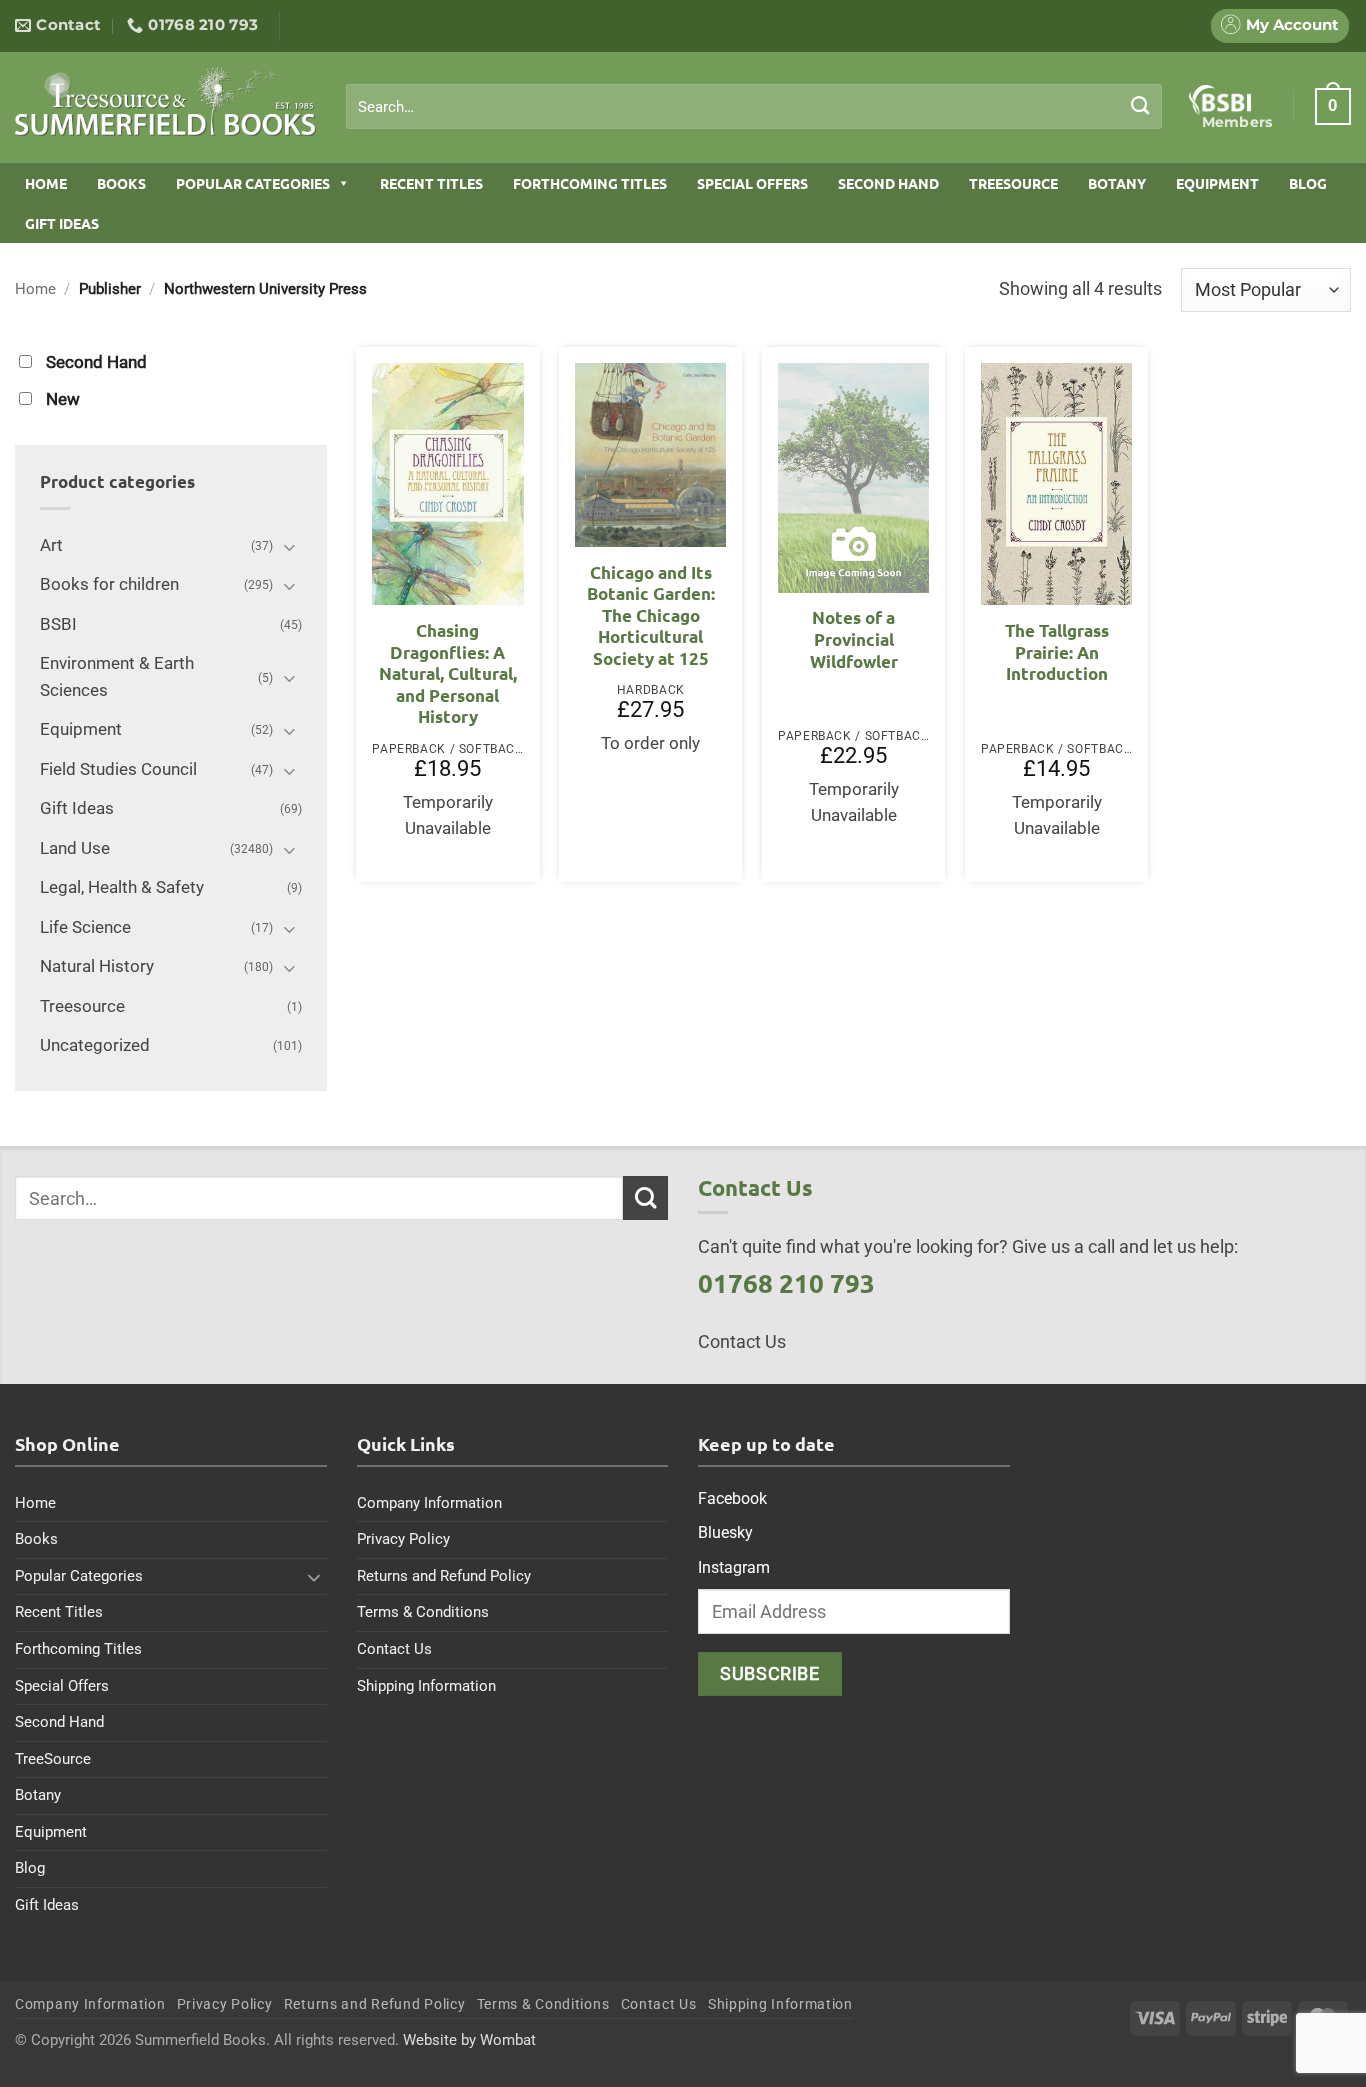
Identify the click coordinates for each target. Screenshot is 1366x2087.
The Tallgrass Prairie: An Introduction (1057, 652)
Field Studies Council (118, 769)
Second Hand (888, 183)
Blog (1308, 183)
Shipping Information (426, 1686)
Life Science (85, 927)
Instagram (734, 1567)
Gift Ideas (62, 223)
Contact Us (394, 1649)
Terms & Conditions (423, 1612)
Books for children (109, 584)
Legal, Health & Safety (122, 887)
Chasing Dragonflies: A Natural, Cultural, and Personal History (448, 673)
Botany (1117, 183)
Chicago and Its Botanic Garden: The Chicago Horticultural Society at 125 (651, 615)
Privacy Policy (403, 1539)
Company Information (429, 1503)
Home (46, 183)
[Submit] (1140, 106)
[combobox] (754, 107)
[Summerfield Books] (165, 101)
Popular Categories (253, 183)
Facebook (732, 1498)
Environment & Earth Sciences (117, 677)
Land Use (75, 848)
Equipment (1217, 183)
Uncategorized (95, 1045)
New (63, 399)
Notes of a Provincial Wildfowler (854, 639)
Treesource (82, 1006)
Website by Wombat (469, 2040)
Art (51, 545)
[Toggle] (290, 546)
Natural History (97, 966)
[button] (1333, 106)
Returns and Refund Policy (444, 1576)
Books (121, 183)
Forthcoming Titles (590, 183)
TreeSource (1013, 183)
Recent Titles (431, 183)
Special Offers (752, 183)
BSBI (58, 624)
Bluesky (725, 1532)
